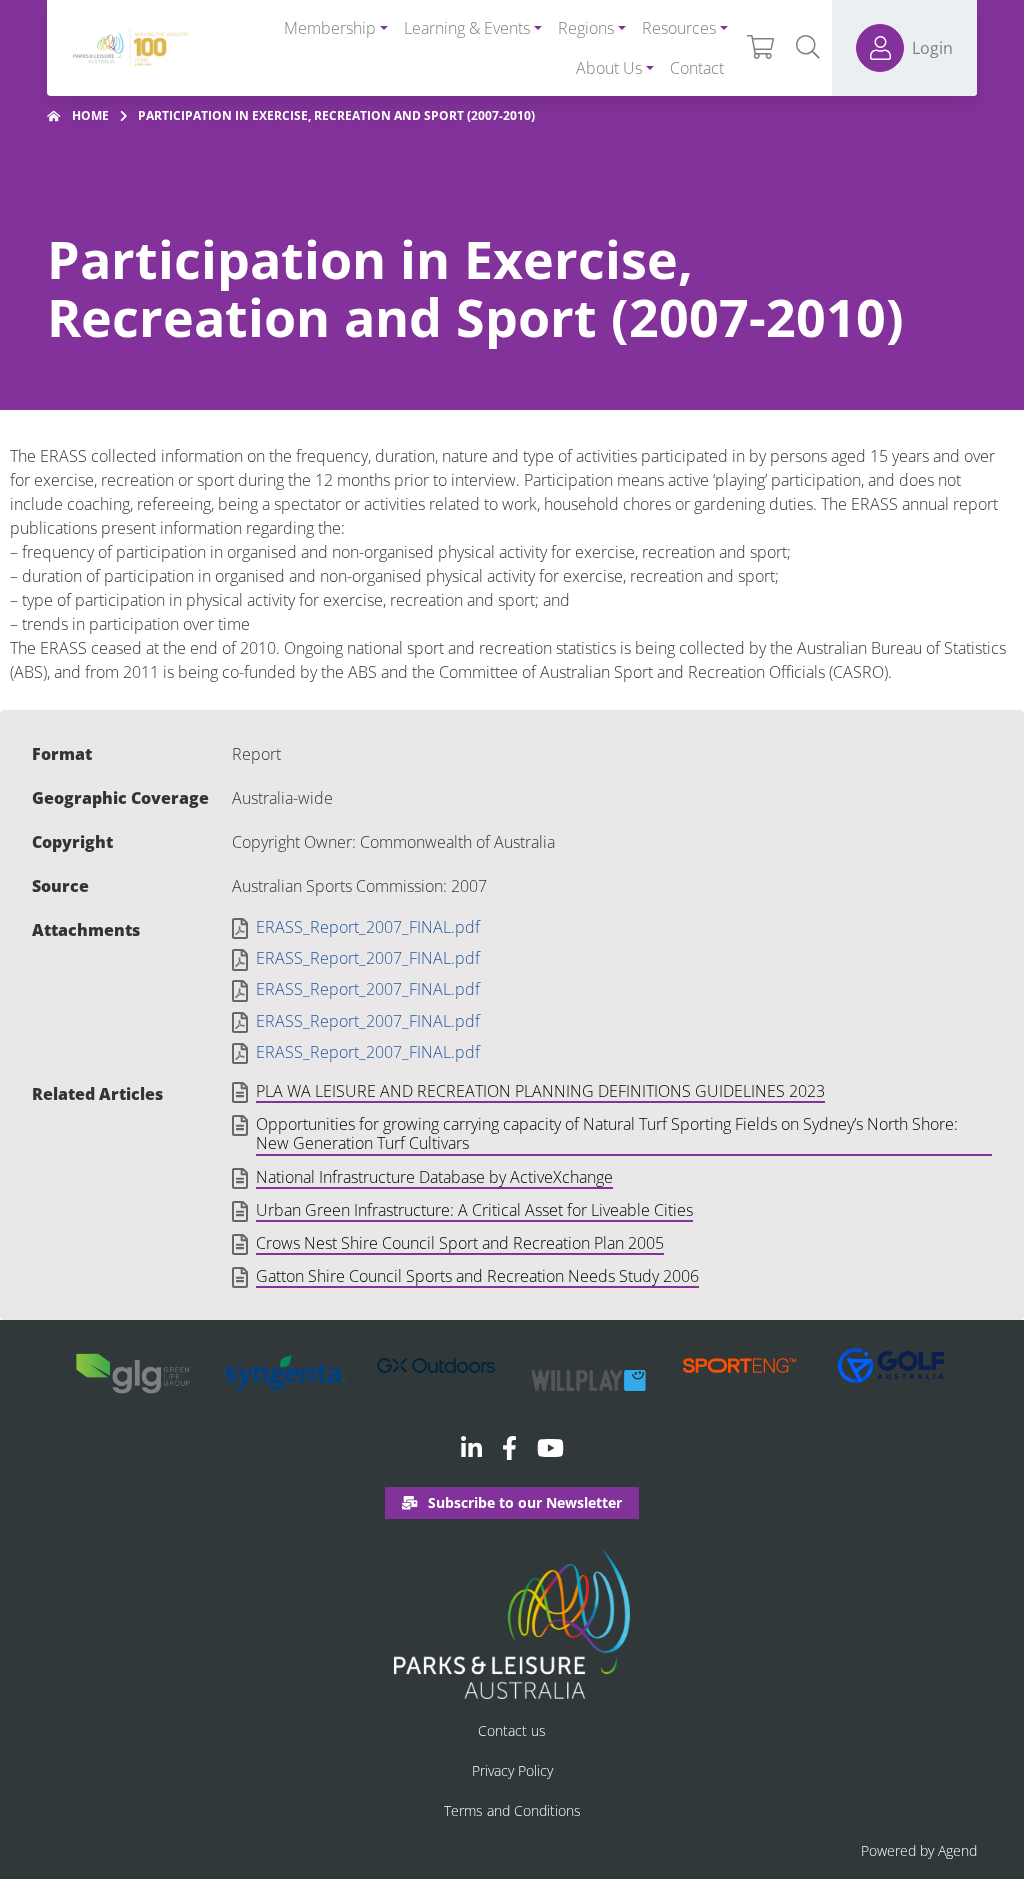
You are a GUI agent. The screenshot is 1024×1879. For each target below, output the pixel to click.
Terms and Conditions (512, 1810)
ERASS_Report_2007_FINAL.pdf (368, 927)
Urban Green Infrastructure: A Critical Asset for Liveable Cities (474, 1211)
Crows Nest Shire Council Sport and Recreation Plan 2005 (460, 1244)
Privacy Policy (512, 1770)
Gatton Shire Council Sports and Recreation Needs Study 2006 (477, 1277)
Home (90, 115)
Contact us (512, 1730)
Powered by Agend (919, 1850)
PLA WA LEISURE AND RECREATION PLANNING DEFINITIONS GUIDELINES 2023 (540, 1092)
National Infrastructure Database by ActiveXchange (434, 1178)
